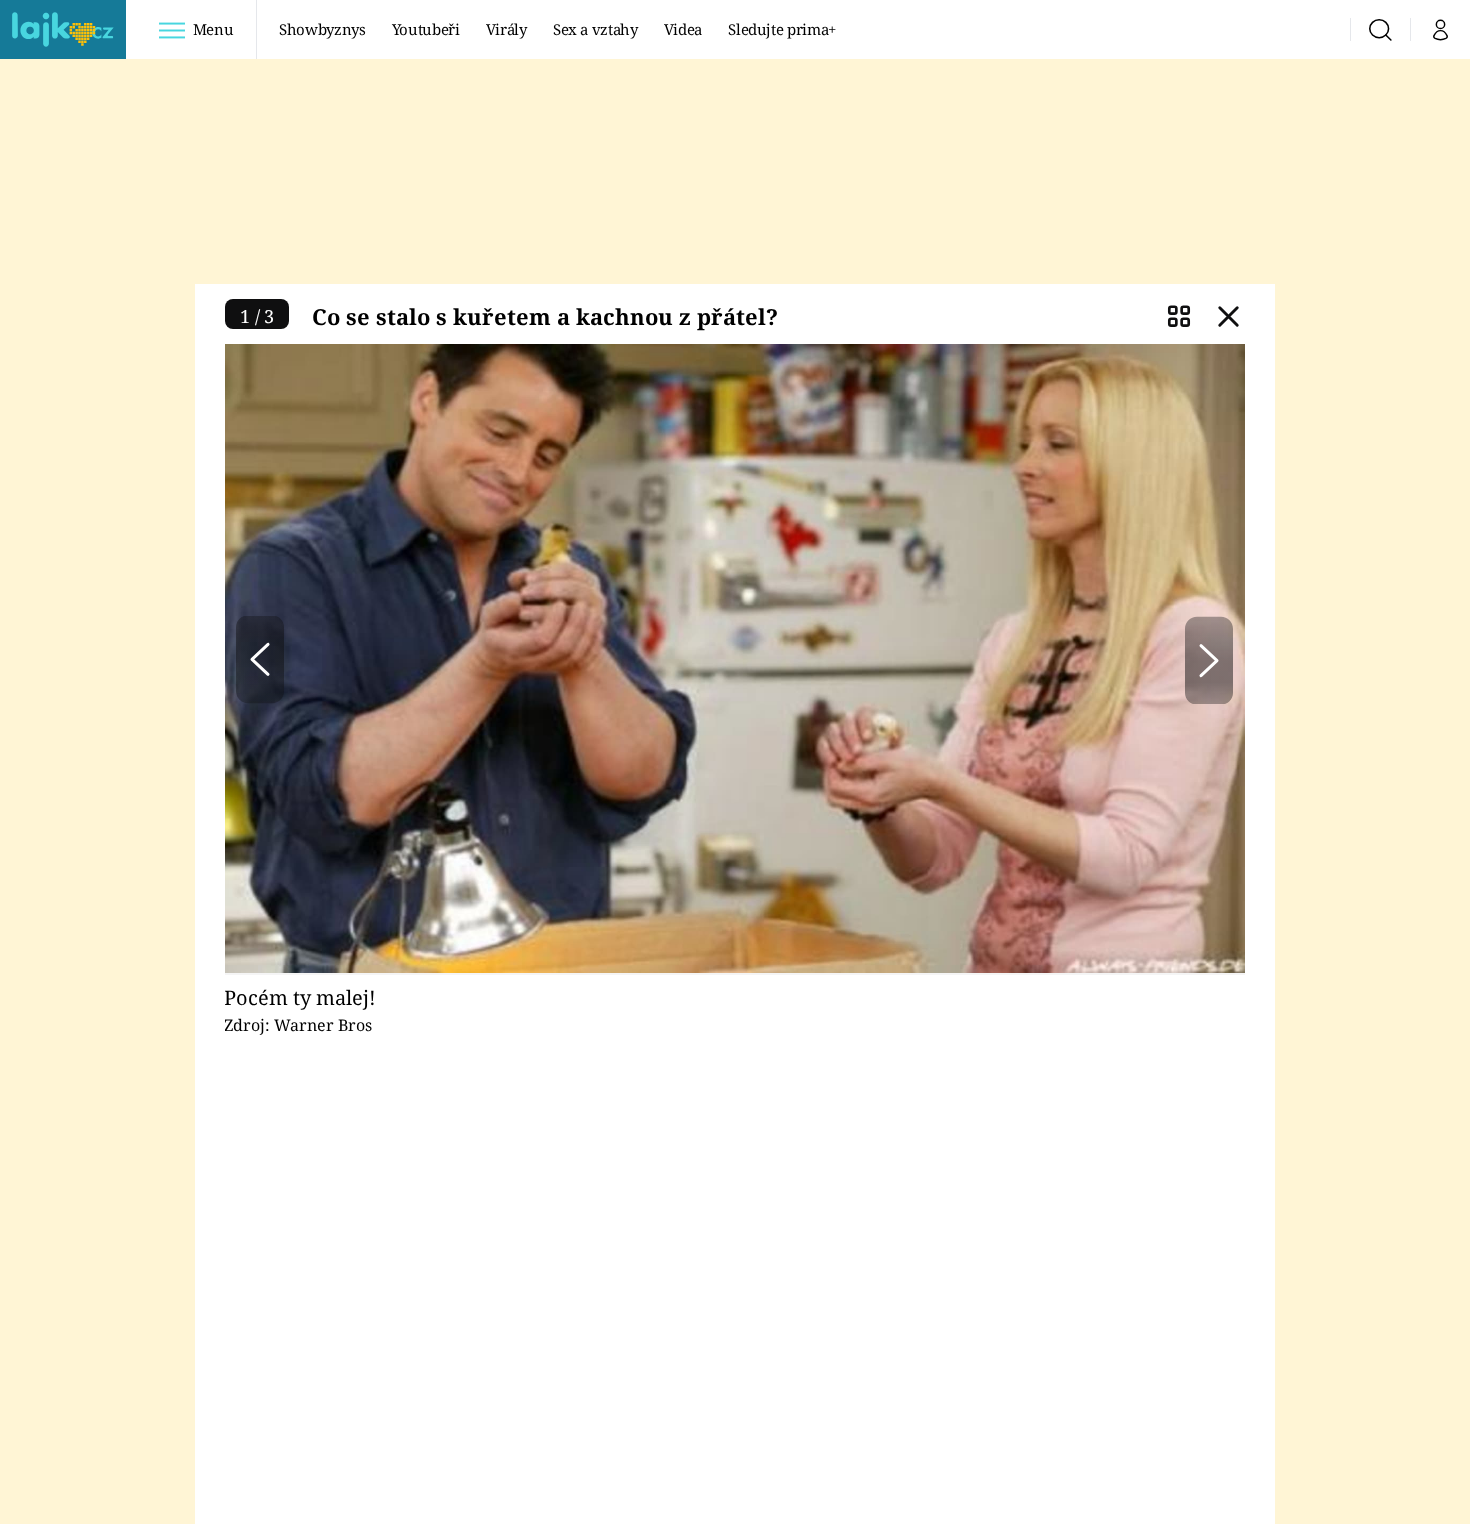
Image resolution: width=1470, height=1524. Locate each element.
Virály (506, 29)
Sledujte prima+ (782, 29)
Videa (683, 29)
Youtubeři (426, 29)
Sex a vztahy (595, 29)
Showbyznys (322, 29)
